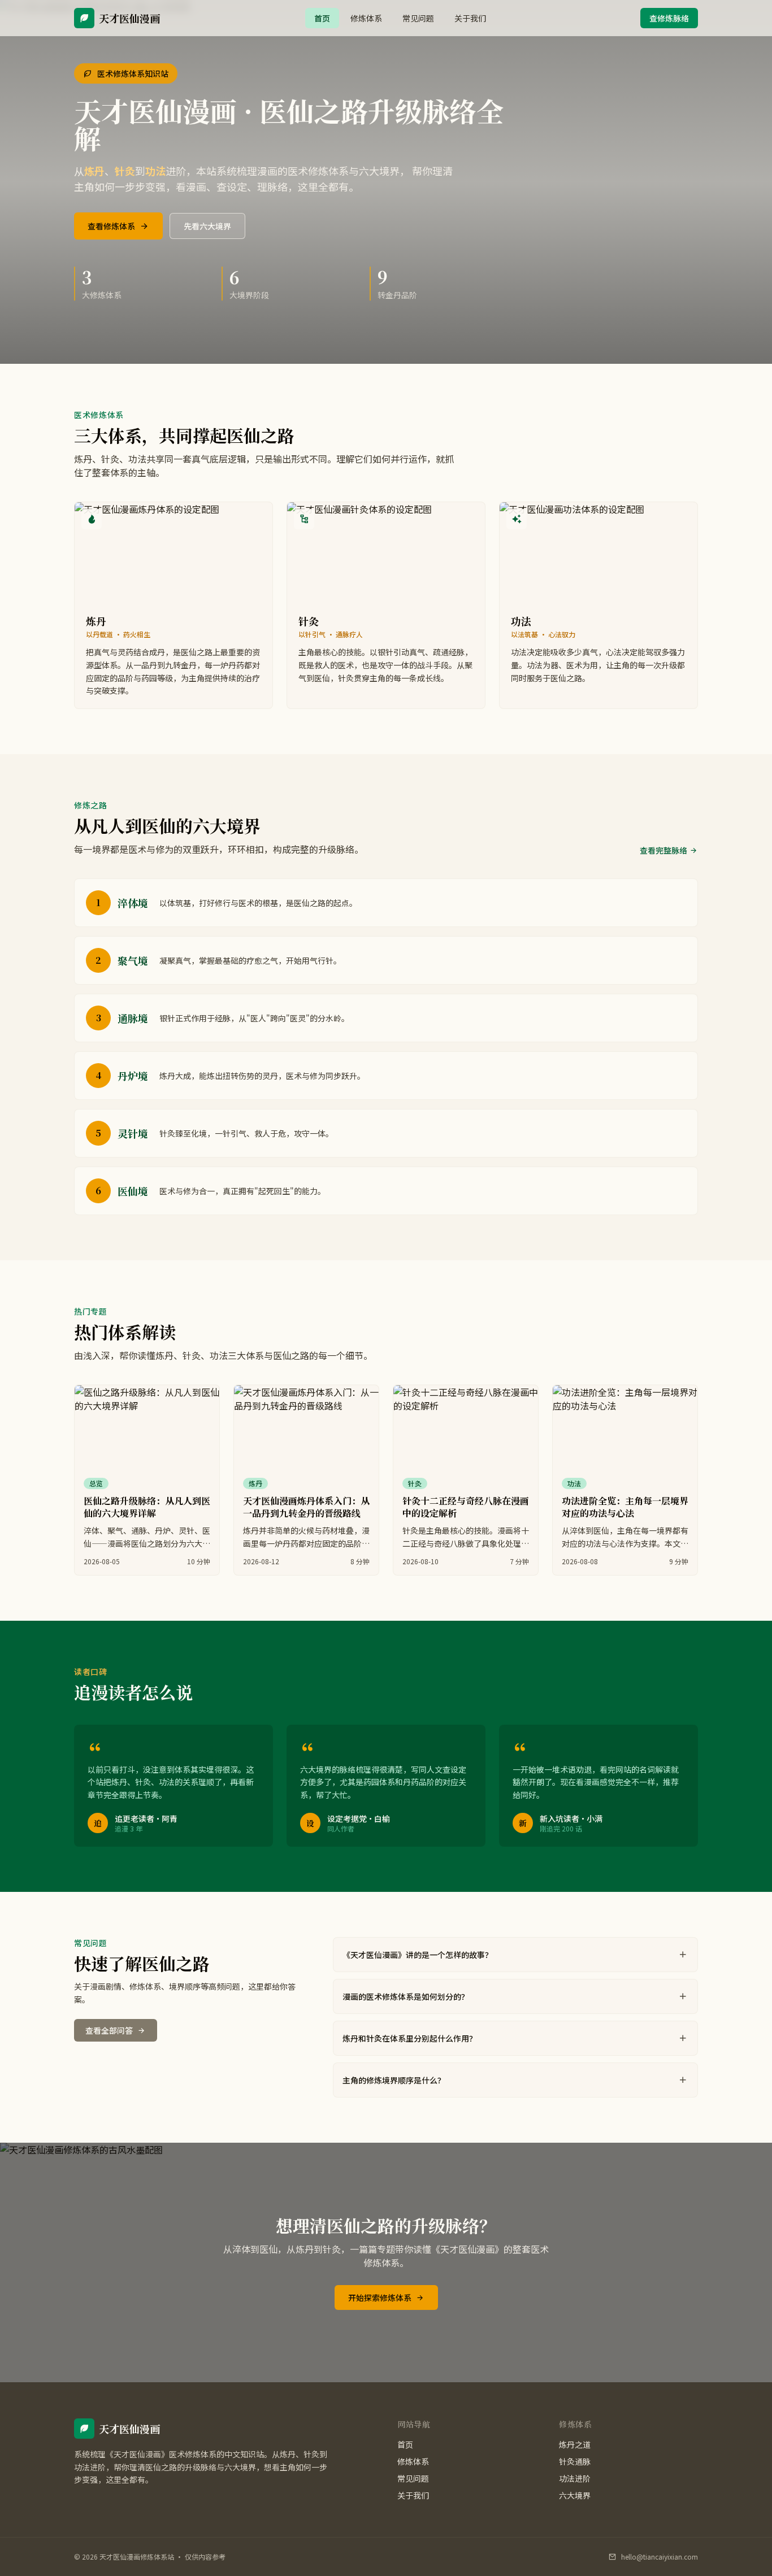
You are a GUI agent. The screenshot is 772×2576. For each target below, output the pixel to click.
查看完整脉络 (663, 850)
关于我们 (470, 18)
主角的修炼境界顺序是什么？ (394, 2080)
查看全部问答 (109, 2030)
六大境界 (575, 2495)
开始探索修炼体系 (380, 2297)
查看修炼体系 (111, 226)
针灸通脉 (575, 2461)
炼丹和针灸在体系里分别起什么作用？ (410, 2038)
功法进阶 (575, 2478)
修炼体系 (366, 18)
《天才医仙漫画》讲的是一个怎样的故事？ (418, 1955)
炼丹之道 (575, 2444)
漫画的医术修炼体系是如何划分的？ (406, 1996)
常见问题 (418, 18)
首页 (322, 18)
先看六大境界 (207, 226)
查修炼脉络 (669, 18)
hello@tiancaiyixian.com (660, 2557)
